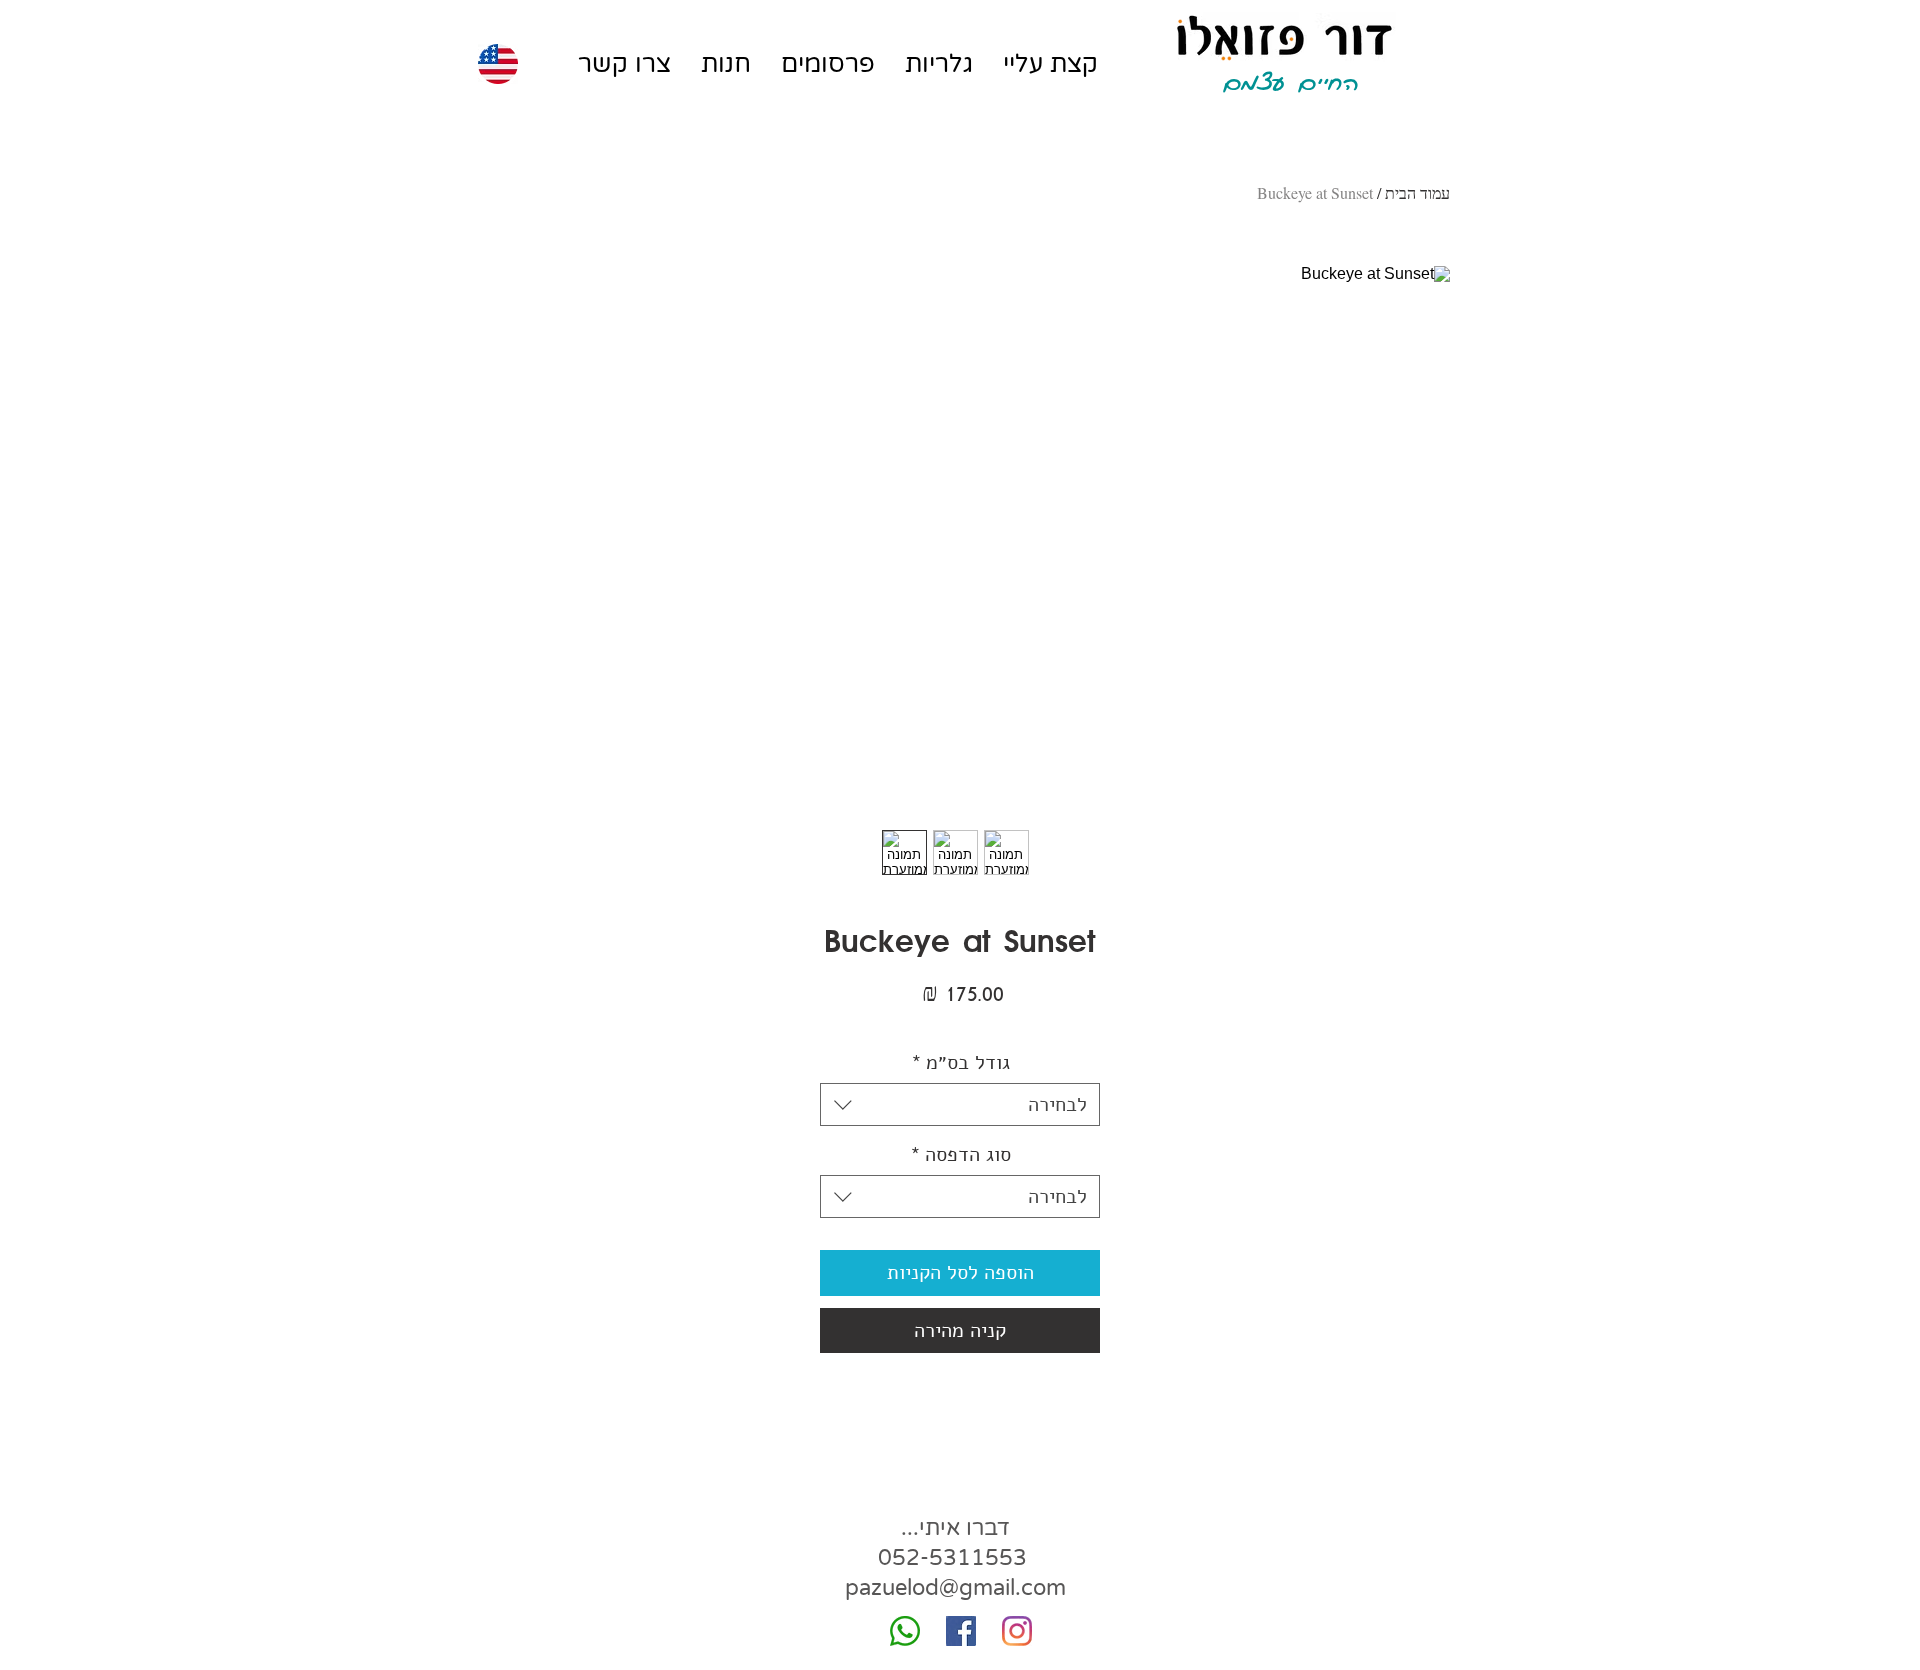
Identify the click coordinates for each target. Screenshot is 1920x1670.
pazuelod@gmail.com (955, 1588)
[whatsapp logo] (905, 1631)
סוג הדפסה (960, 1154)
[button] (939, 64)
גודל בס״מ (960, 1062)
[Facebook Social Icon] (961, 1631)
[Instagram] (1017, 1631)
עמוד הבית (1417, 192)
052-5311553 (952, 1558)
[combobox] (960, 1104)
